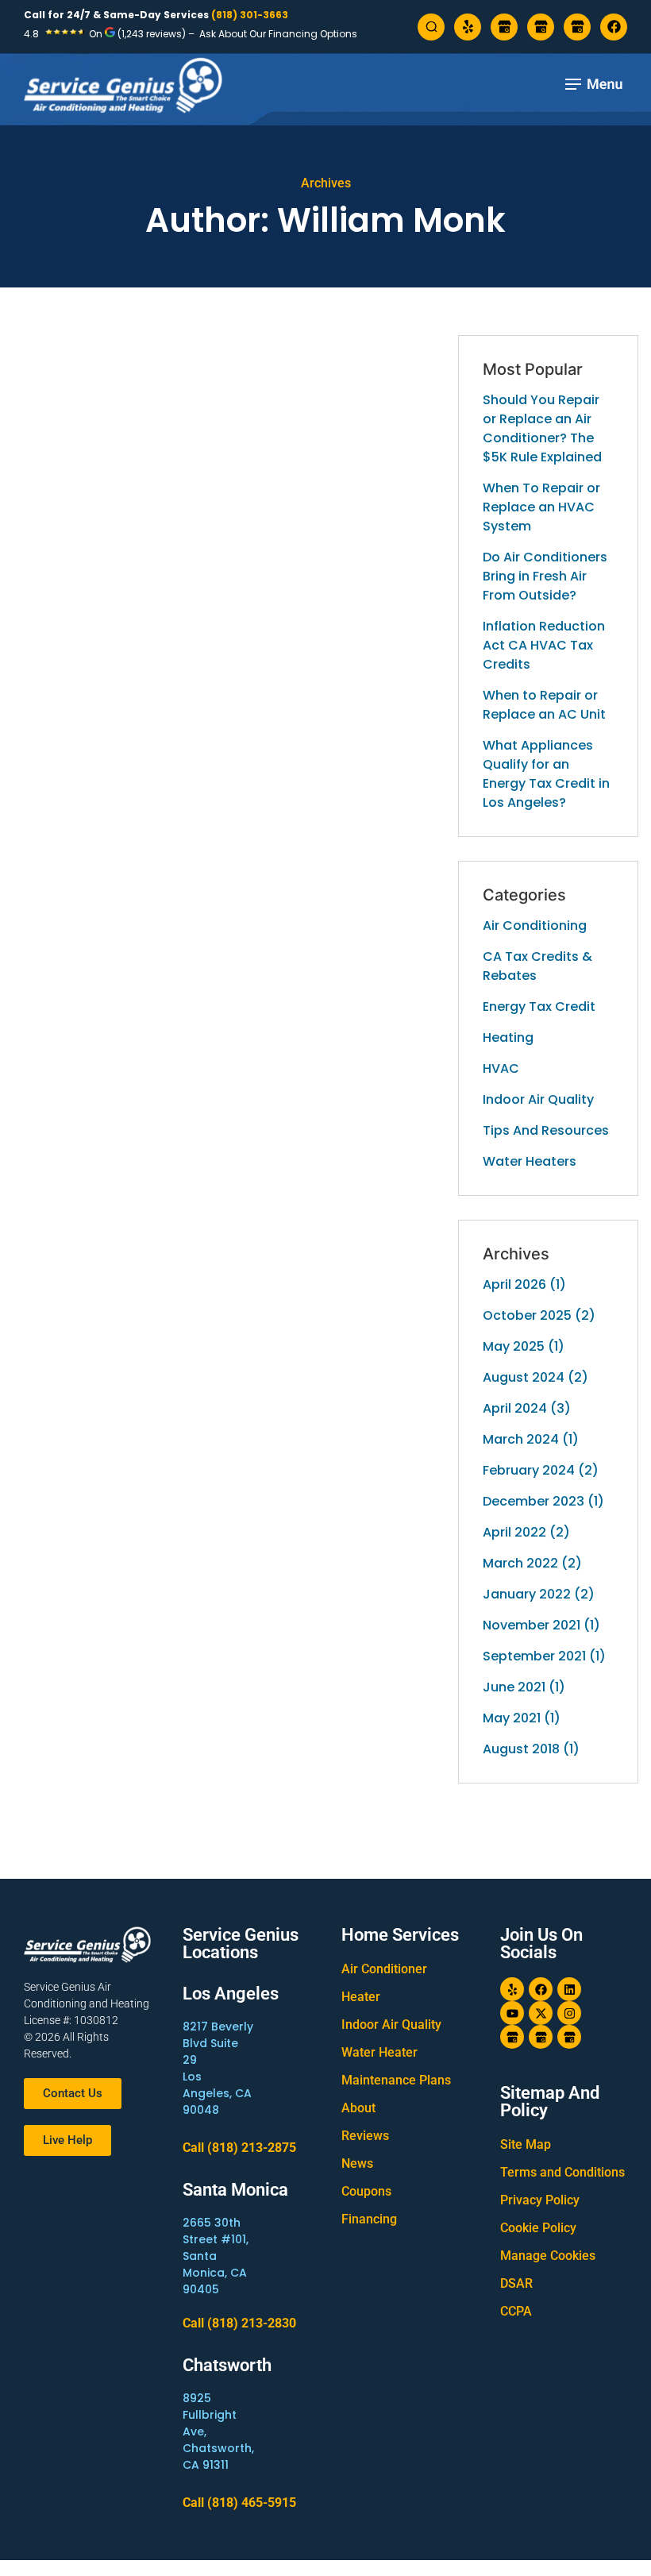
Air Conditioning (535, 926)
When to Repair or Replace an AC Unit (544, 705)
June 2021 (514, 1687)
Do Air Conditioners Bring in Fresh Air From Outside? (545, 576)
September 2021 (534, 1656)
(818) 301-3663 (250, 15)
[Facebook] (614, 27)
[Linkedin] (569, 1989)
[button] (593, 86)
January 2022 (527, 1594)
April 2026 (514, 1284)
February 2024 (529, 1470)
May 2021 (512, 1718)
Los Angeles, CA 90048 (217, 2093)
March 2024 (521, 1439)
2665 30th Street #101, (216, 2231)
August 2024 (524, 1377)
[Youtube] (512, 2013)
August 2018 (521, 1749)
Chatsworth (227, 2365)
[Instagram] (569, 2013)
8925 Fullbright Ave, (210, 2415)
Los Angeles (231, 1994)
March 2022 (520, 1563)
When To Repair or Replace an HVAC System (541, 507)
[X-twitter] (541, 2013)
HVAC (501, 1068)
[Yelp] (468, 27)
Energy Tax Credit (539, 1006)
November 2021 (532, 1625)
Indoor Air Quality (538, 1099)
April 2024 (515, 1408)
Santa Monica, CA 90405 (215, 2273)
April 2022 (514, 1532)
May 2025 (514, 1346)
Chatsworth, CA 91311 (218, 2456)
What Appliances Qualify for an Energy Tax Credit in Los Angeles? (546, 774)
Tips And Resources (546, 1130)
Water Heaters (530, 1161)
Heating (508, 1037)
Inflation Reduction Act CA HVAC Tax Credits (544, 645)
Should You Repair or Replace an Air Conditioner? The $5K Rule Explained (542, 428)
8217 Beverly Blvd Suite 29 (218, 2043)
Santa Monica (235, 2190)
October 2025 (527, 1315)
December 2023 (534, 1501)
